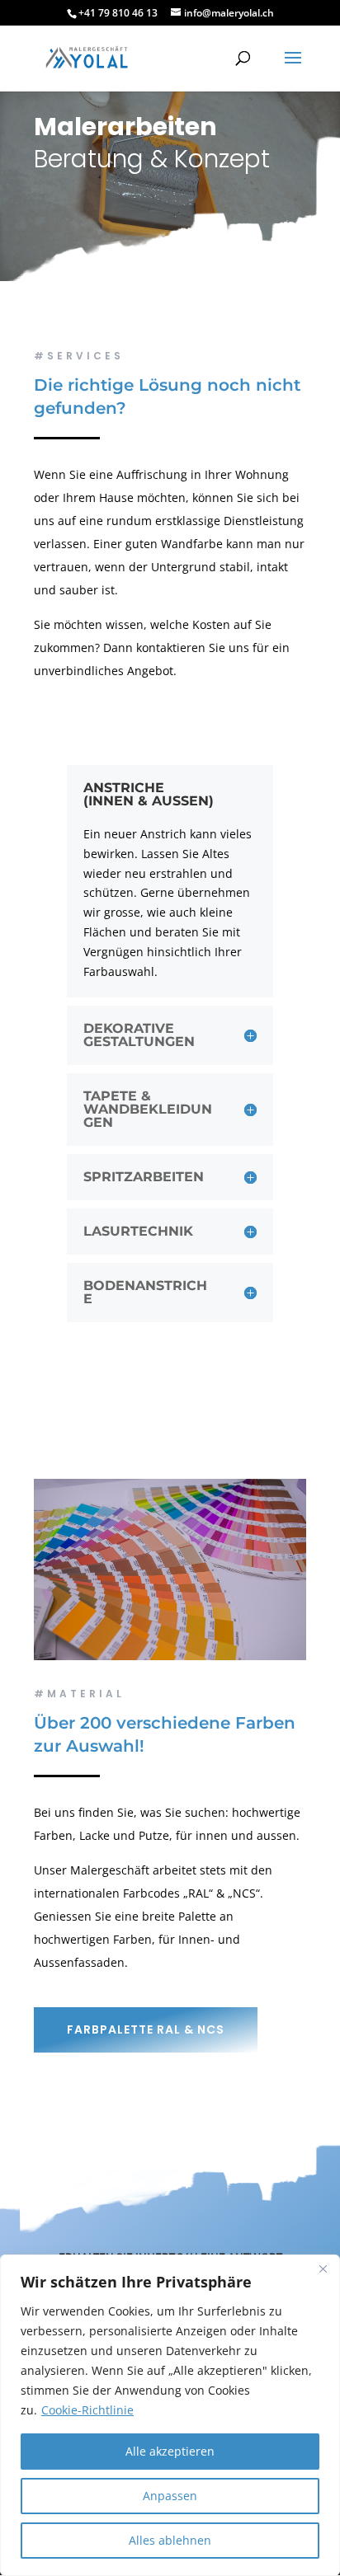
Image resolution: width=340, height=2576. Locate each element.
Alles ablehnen (170, 2540)
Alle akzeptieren (170, 2451)
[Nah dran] (323, 2269)
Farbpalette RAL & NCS (146, 2029)
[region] (170, 2415)
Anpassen (170, 2496)
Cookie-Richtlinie (87, 2410)
